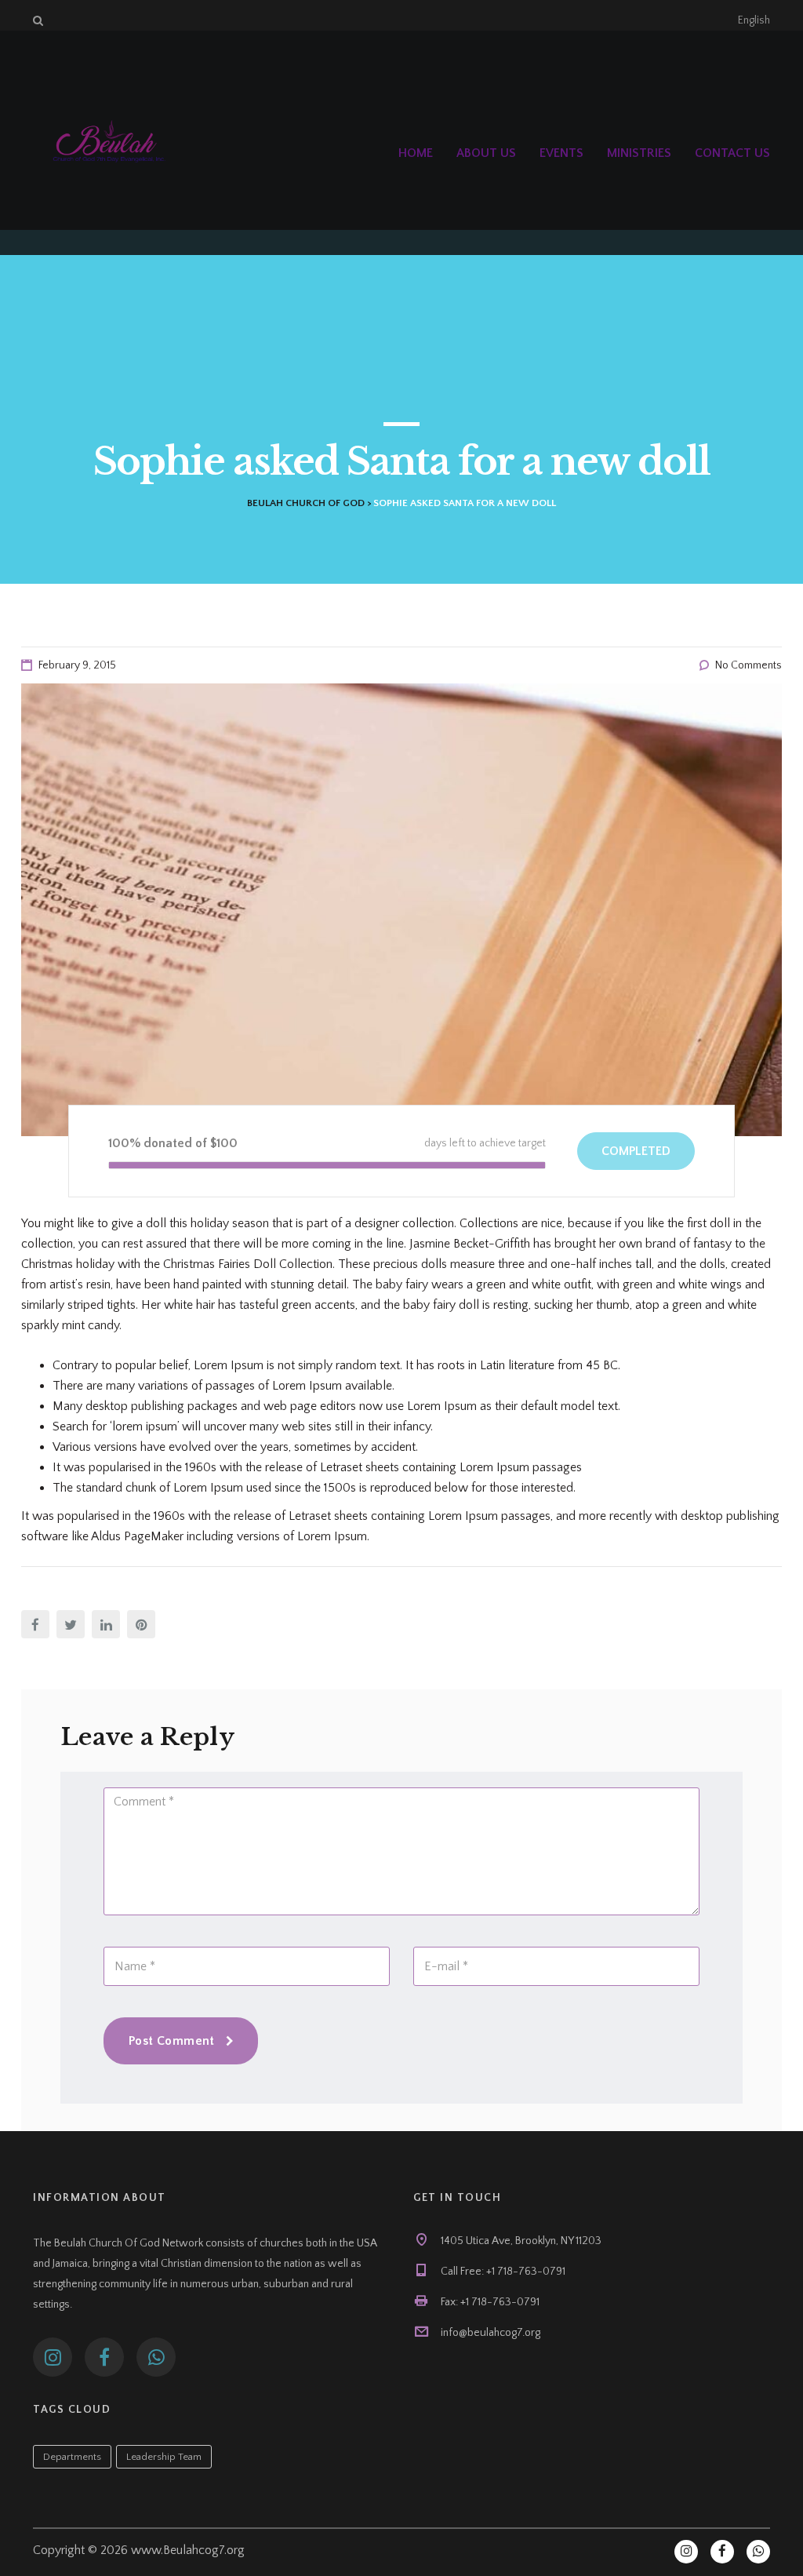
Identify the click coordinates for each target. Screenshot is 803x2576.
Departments (72, 2457)
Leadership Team (164, 2457)
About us (486, 153)
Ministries (639, 153)
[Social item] (53, 2357)
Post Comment (172, 2041)
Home (416, 153)
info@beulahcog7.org (491, 2333)
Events (561, 153)
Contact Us (732, 153)
